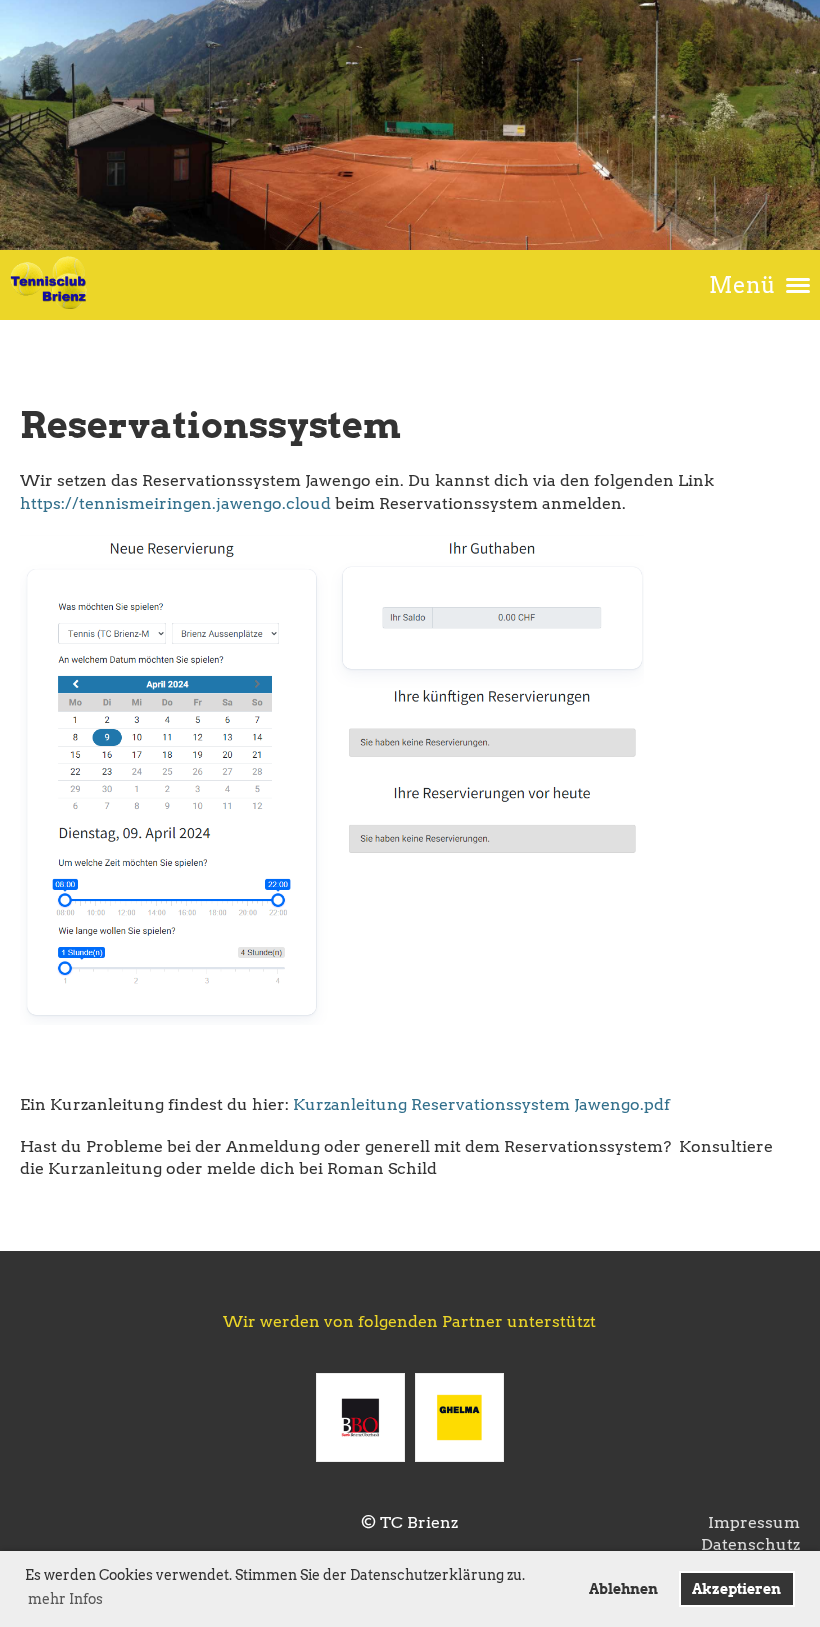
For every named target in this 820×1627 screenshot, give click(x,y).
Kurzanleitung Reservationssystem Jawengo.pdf (481, 1104)
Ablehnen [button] (623, 1589)
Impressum (754, 1522)
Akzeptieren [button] (736, 1589)
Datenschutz (750, 1544)
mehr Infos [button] (65, 1599)
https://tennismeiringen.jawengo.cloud (175, 503)
